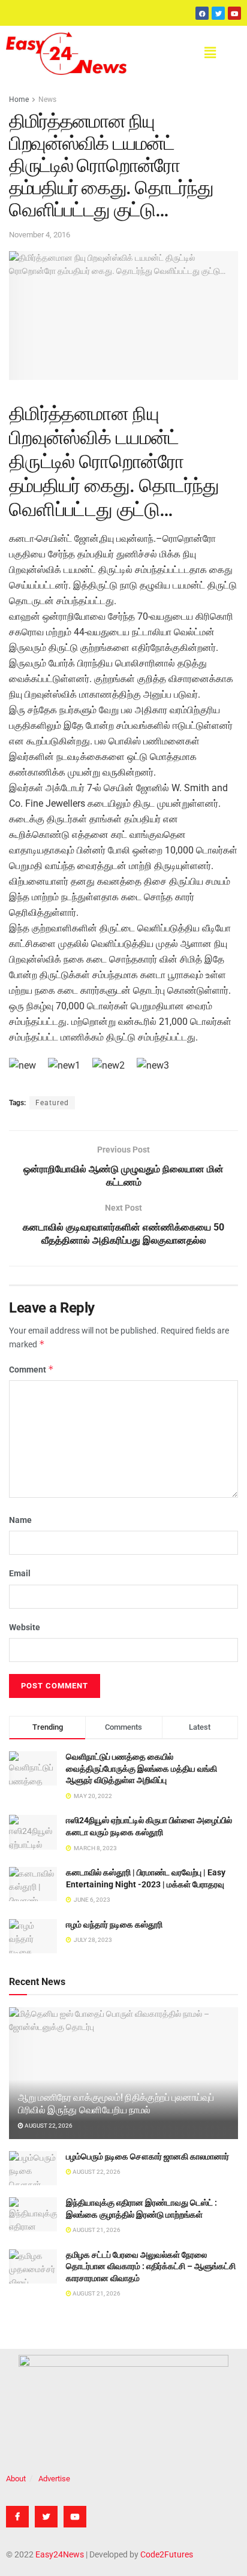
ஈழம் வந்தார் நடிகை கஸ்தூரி (114, 1925)
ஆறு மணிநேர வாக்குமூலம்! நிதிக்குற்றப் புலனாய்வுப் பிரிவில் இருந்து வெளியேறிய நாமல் (116, 2104)
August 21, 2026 (96, 2230)
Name (20, 1520)
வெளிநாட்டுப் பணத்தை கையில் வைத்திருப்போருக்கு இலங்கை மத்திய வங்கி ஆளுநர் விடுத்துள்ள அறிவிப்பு (141, 1768)
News (47, 99)
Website (25, 1627)
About (16, 2479)
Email (20, 1573)
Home (19, 99)
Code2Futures (167, 2554)
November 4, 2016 (40, 235)
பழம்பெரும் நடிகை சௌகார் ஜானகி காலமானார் (147, 2156)
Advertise (54, 2479)
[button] (210, 53)
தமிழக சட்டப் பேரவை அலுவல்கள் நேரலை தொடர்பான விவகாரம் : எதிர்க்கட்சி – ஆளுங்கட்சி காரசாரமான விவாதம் (151, 2266)
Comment (31, 1369)
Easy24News (60, 2554)
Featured (52, 1103)
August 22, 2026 (48, 2126)
